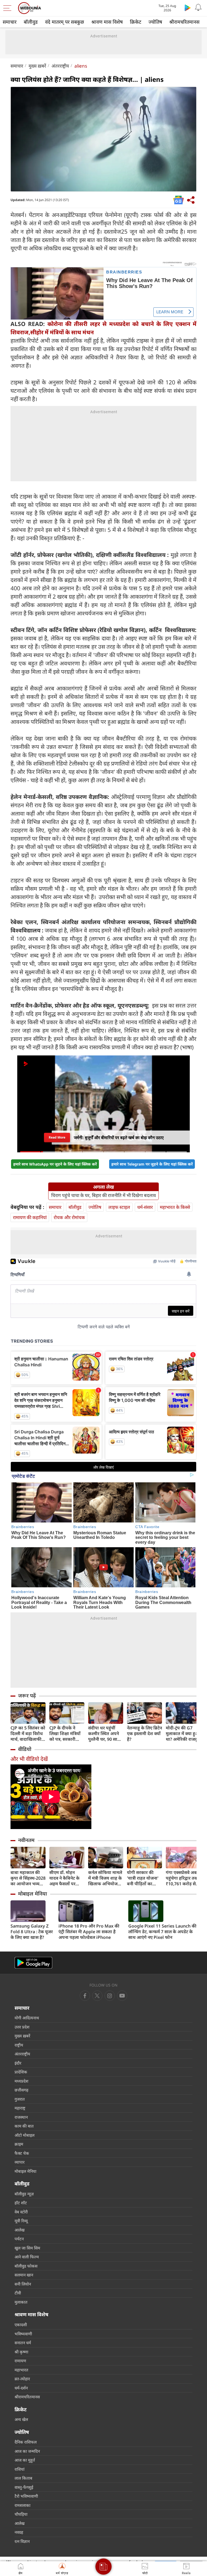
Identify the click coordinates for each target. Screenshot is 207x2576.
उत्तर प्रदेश (22, 2027)
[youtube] (110, 1996)
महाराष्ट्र (20, 2108)
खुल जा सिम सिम (27, 2248)
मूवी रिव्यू (21, 2221)
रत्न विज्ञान (22, 2541)
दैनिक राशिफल (26, 2442)
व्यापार (20, 2162)
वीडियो (25, 1749)
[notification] (198, 8)
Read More (57, 1137)
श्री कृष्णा (21, 2352)
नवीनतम (26, 1840)
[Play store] (188, 8)
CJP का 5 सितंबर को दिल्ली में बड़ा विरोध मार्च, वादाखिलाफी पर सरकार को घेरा (28, 1734)
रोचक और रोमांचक (69, 1217)
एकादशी (21, 2325)
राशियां (20, 2469)
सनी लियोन (23, 2284)
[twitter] (97, 1996)
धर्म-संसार (145, 1207)
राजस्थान (21, 2117)
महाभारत (21, 2370)
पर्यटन (19, 2239)
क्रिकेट (136, 22)
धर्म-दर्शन (21, 2388)
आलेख (20, 2230)
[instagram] (122, 1996)
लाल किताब (23, 2478)
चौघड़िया (21, 2514)
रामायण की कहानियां (30, 1217)
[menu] (9, 8)
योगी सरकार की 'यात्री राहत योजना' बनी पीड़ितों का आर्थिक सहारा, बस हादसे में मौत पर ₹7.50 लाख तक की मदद (144, 1878)
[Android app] (33, 1963)
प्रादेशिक (21, 2072)
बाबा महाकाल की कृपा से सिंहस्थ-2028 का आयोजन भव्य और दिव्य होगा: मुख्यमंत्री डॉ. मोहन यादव (28, 1878)
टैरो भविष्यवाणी (26, 2496)
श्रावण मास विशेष (107, 22)
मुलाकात (21, 2302)
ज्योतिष (155, 22)
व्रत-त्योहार (22, 2379)
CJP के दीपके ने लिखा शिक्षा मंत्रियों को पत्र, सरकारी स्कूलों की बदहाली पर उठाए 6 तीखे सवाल (65, 1734)
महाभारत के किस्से (175, 1207)
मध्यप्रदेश (21, 2081)
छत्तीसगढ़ (21, 2090)
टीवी (18, 2293)
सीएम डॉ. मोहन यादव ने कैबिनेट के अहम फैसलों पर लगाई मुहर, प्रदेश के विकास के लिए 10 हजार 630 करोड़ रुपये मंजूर (65, 1878)
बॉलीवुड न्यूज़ (24, 2194)
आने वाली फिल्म (27, 2257)
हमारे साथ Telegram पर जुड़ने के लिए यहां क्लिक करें (152, 1164)
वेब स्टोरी (21, 2212)
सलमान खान (24, 2275)
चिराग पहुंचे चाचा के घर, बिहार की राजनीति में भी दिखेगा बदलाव (103, 1195)
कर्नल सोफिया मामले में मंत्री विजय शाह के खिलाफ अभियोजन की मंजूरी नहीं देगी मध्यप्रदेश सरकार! (105, 1878)
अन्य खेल (21, 2419)
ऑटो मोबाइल (25, 2135)
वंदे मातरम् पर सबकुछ (65, 22)
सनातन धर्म (23, 2343)
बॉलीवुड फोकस (26, 2266)
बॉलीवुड (31, 22)
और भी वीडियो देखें (29, 1759)
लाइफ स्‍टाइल (119, 1207)
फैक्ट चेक (22, 2153)
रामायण (20, 2361)
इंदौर (18, 2063)
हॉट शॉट (21, 2203)
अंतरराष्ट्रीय (60, 66)
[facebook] (85, 1996)
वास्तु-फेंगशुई (24, 2487)
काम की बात (24, 2126)
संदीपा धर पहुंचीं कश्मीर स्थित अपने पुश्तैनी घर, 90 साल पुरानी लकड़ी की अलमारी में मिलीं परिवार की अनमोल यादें (104, 1734)
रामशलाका (23, 2505)
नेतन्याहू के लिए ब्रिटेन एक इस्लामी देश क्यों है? (144, 1734)
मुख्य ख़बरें (37, 66)
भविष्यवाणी (23, 2334)
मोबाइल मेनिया (32, 1894)
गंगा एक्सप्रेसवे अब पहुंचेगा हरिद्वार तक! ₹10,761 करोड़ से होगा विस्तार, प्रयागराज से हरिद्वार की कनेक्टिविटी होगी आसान (183, 1878)
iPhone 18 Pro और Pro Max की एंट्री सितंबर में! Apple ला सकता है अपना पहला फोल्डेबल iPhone (89, 1932)
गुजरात (20, 2099)
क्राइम (19, 2144)
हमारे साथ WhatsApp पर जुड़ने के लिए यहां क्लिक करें (55, 1164)
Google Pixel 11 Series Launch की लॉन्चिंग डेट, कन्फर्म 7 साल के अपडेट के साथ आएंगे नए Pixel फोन (162, 1932)
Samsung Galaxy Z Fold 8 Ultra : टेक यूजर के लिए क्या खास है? (32, 1932)
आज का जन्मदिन (27, 2451)
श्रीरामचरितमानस (184, 22)
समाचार (10, 22)
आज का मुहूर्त (25, 2460)
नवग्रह (19, 2532)
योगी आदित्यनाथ (27, 2018)
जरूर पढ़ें (27, 1696)
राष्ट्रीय (19, 2045)
